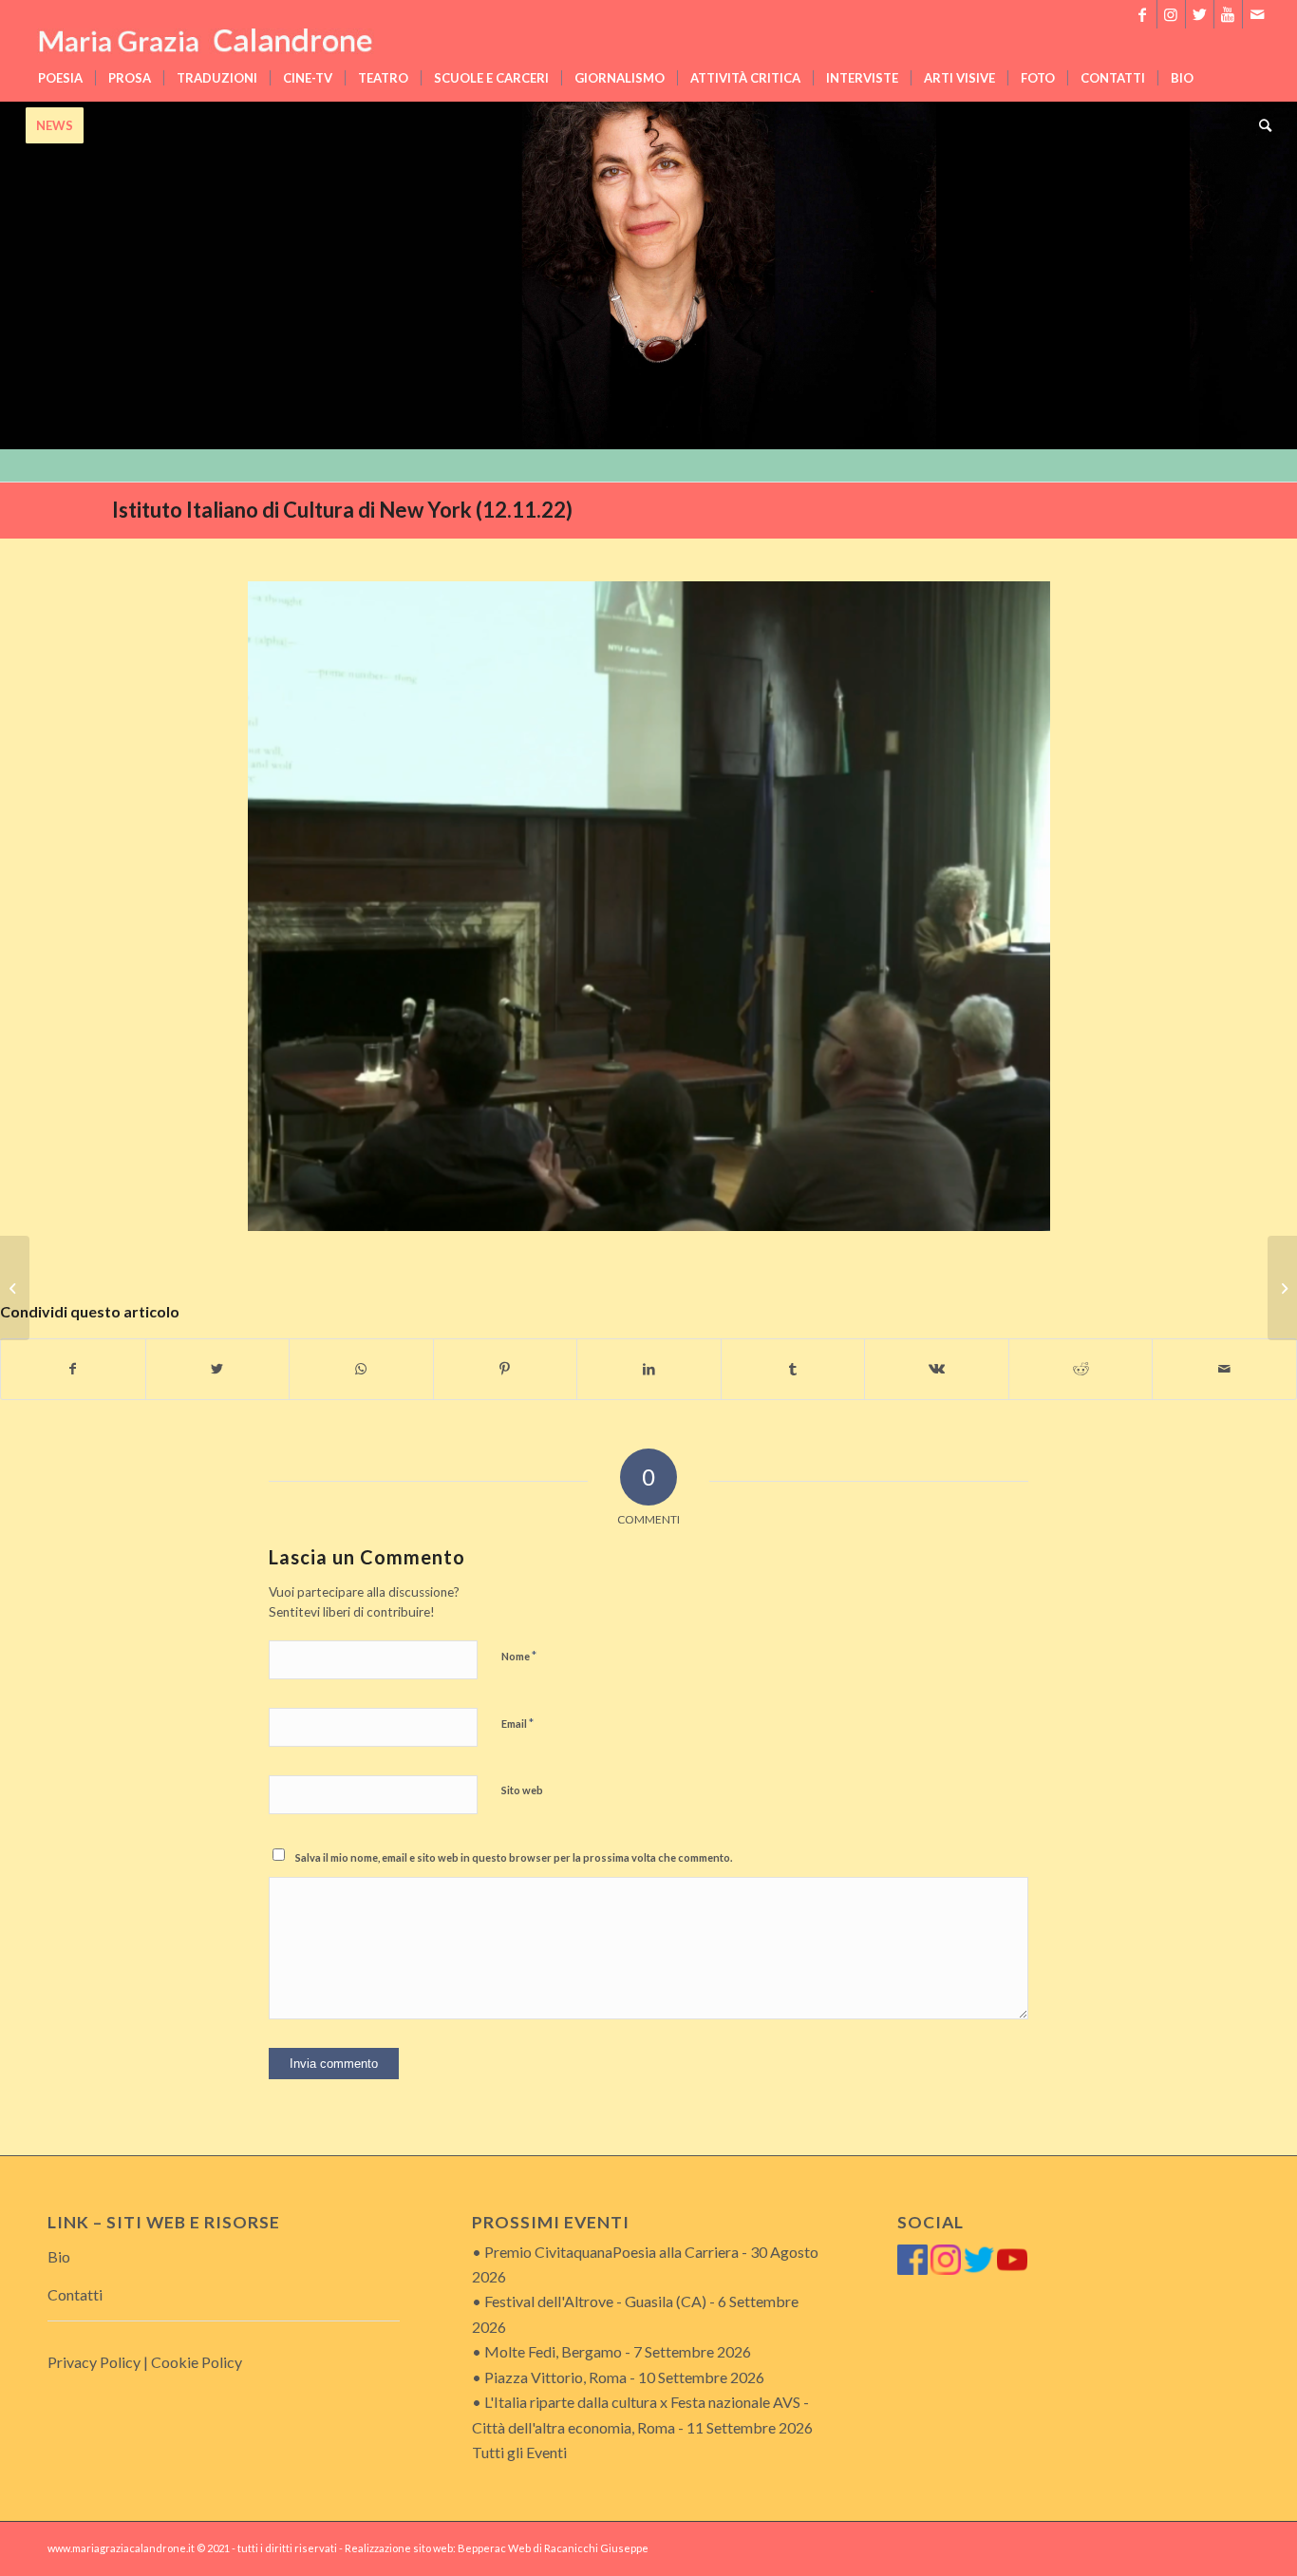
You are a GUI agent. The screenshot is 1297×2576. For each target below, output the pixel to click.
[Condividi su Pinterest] (506, 1369)
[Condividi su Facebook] (73, 1369)
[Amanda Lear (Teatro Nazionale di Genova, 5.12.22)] (1282, 1288)
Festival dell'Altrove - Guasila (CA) (595, 2301)
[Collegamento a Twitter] (1200, 14)
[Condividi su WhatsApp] (361, 1369)
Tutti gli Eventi (519, 2452)
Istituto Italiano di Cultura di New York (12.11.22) (342, 510)
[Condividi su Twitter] (218, 1369)
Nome (519, 1656)
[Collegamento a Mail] (1257, 14)
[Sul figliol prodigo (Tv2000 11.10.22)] (15, 1288)
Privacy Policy (94, 2362)
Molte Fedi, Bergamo (553, 2351)
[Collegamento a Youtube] (1228, 14)
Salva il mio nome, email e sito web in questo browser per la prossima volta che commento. (514, 1857)
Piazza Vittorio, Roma (555, 2377)
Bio (59, 2256)
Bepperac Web (494, 2548)
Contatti (75, 2294)
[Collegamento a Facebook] (1143, 14)
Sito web (522, 1790)
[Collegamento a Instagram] (1171, 14)
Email (517, 1723)
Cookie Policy (197, 2362)
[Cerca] (1259, 125)
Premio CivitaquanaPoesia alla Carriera (611, 2252)
